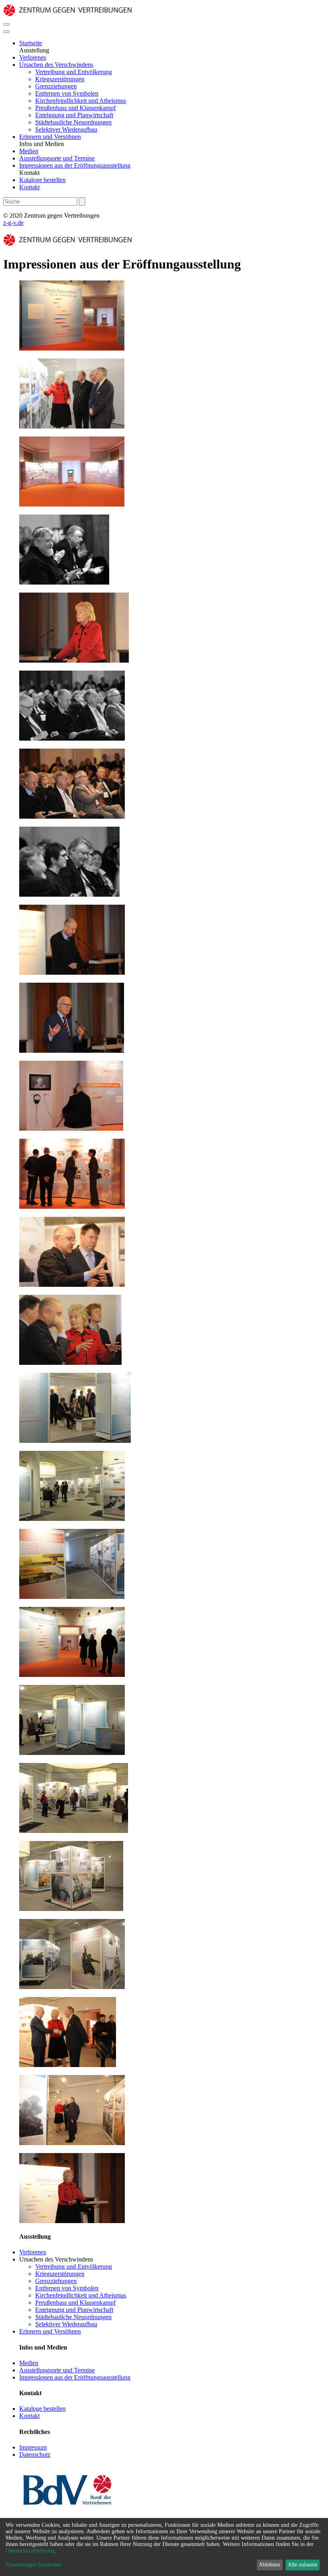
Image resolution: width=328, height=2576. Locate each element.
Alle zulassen (302, 2565)
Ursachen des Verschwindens (56, 65)
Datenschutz (35, 2455)
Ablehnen (270, 2565)
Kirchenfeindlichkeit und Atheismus (81, 101)
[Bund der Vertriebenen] (67, 2509)
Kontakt (29, 187)
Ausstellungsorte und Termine (57, 158)
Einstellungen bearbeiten (33, 2565)
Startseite (31, 43)
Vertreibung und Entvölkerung (74, 72)
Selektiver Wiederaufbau (66, 129)
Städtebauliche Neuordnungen (73, 122)
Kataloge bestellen (42, 180)
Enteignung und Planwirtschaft (74, 115)
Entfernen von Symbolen (67, 93)
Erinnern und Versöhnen (50, 137)
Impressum (33, 2447)
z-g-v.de (13, 223)
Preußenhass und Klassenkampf (75, 108)
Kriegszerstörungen (60, 79)
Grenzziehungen (56, 86)
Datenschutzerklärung (30, 2551)
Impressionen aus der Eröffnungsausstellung (75, 165)
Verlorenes (33, 57)
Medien (29, 151)
